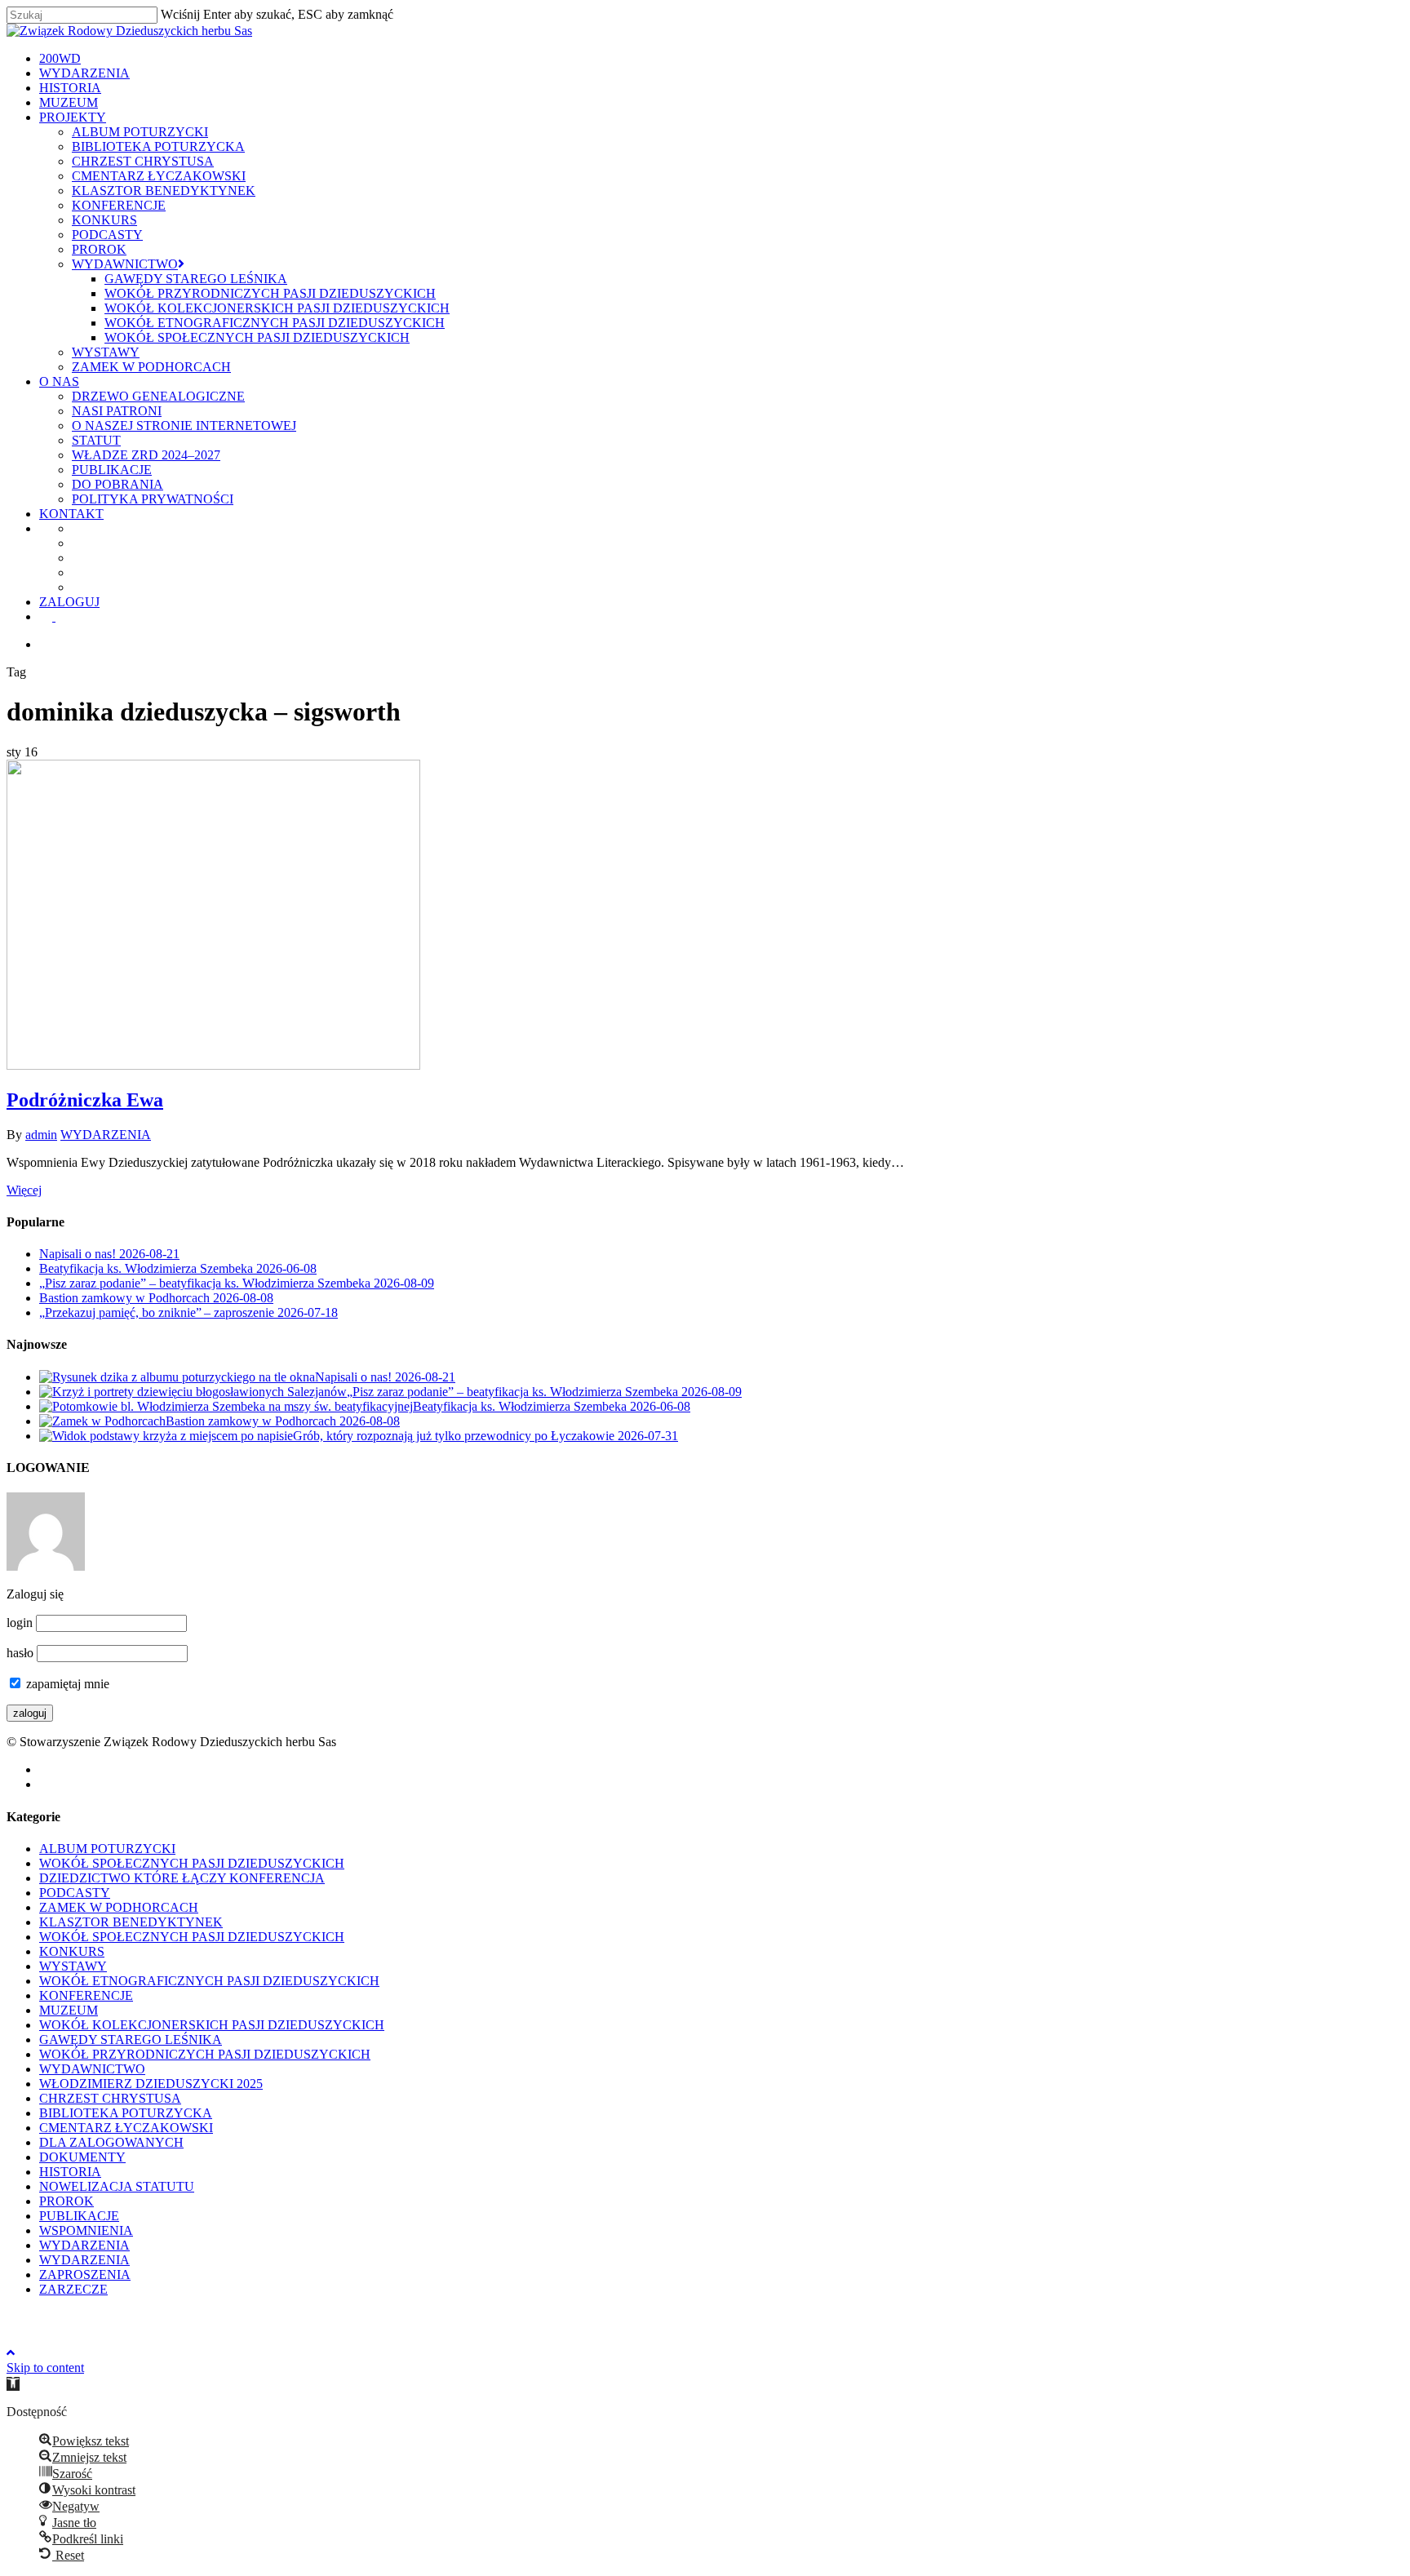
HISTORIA (70, 2172)
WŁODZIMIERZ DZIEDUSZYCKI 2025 (151, 2084)
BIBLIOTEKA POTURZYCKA (126, 2113)
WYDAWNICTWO (92, 2069)
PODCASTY (75, 1893)
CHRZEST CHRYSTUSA (110, 2098)
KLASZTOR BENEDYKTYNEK (131, 1922)
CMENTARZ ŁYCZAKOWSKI (126, 2128)
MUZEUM (69, 2010)
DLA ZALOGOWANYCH (111, 2142)
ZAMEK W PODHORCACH (119, 1907)
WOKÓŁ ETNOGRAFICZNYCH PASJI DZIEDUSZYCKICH (209, 1981)
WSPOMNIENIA (86, 2230)
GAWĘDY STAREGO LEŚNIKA (131, 2040)
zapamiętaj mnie (66, 1684)
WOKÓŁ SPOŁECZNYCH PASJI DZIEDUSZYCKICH (192, 1863)
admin (41, 1135)
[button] (13, 2384)
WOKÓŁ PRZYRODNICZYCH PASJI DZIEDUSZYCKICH (205, 2054)
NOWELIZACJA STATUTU (117, 2186)
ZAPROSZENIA (85, 2275)
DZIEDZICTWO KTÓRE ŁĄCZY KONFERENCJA (182, 1878)
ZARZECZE (73, 2289)
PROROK (67, 2201)
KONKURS (72, 1951)
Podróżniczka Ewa (85, 1100)
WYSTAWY (73, 1966)
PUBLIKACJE (79, 2216)
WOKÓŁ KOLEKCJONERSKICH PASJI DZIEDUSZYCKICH (212, 2025)
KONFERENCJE (86, 1995)
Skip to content (45, 2368)
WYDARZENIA (106, 1135)
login (20, 1623)
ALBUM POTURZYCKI (107, 1849)
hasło (20, 1653)
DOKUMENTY (82, 2157)
